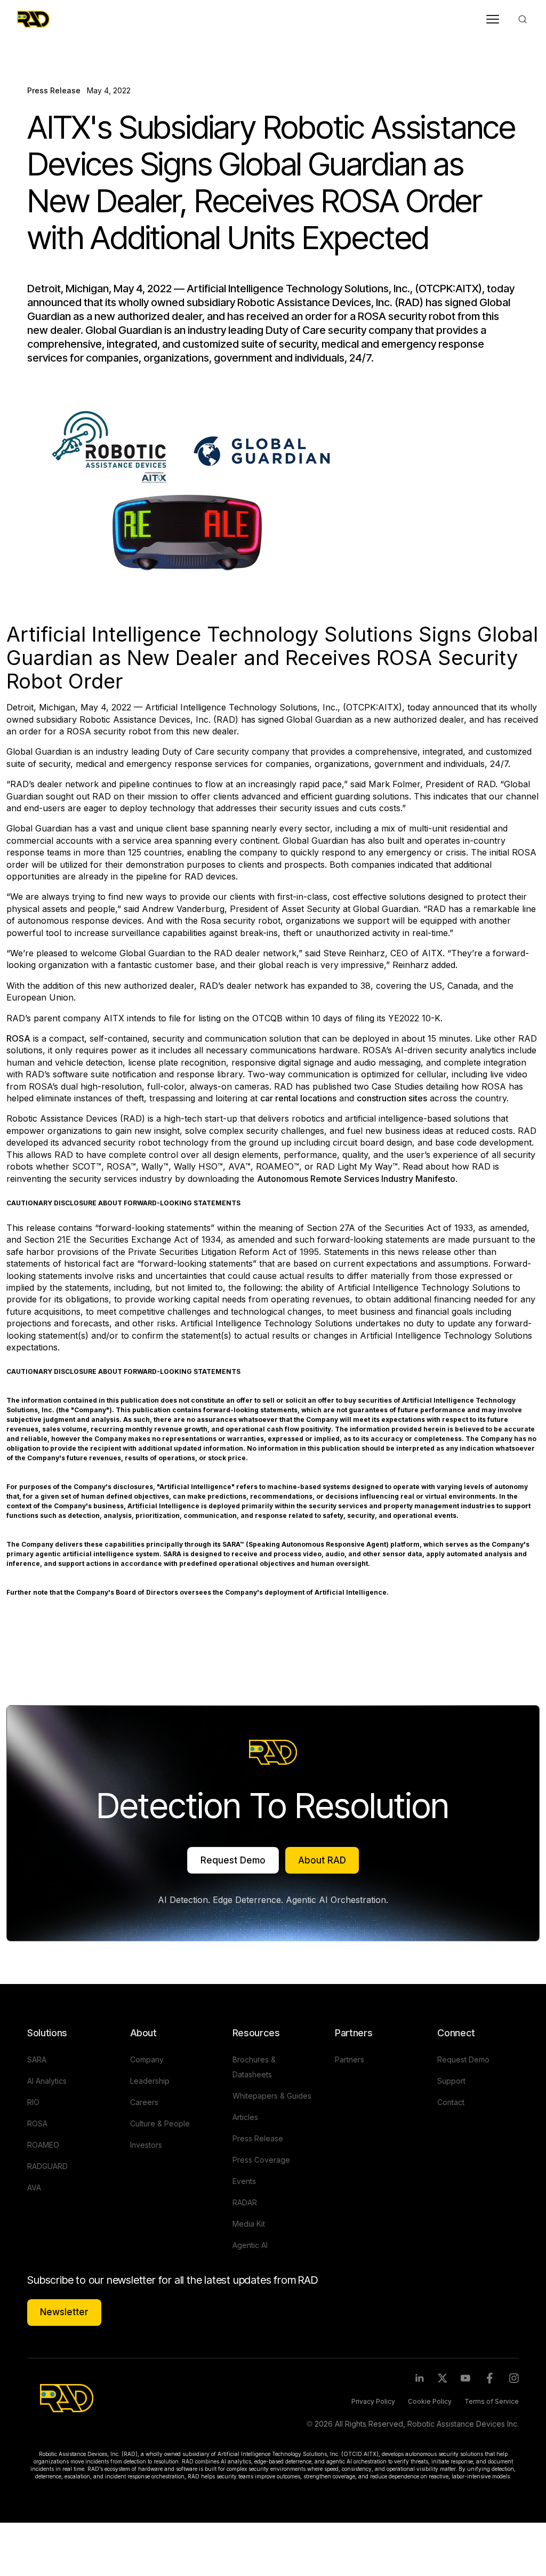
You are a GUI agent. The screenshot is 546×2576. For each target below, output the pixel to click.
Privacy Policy (373, 2401)
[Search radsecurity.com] (523, 19)
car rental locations (298, 1098)
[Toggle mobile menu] (493, 19)
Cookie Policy (430, 2401)
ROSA (18, 1038)
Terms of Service (492, 2401)
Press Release (54, 90)
